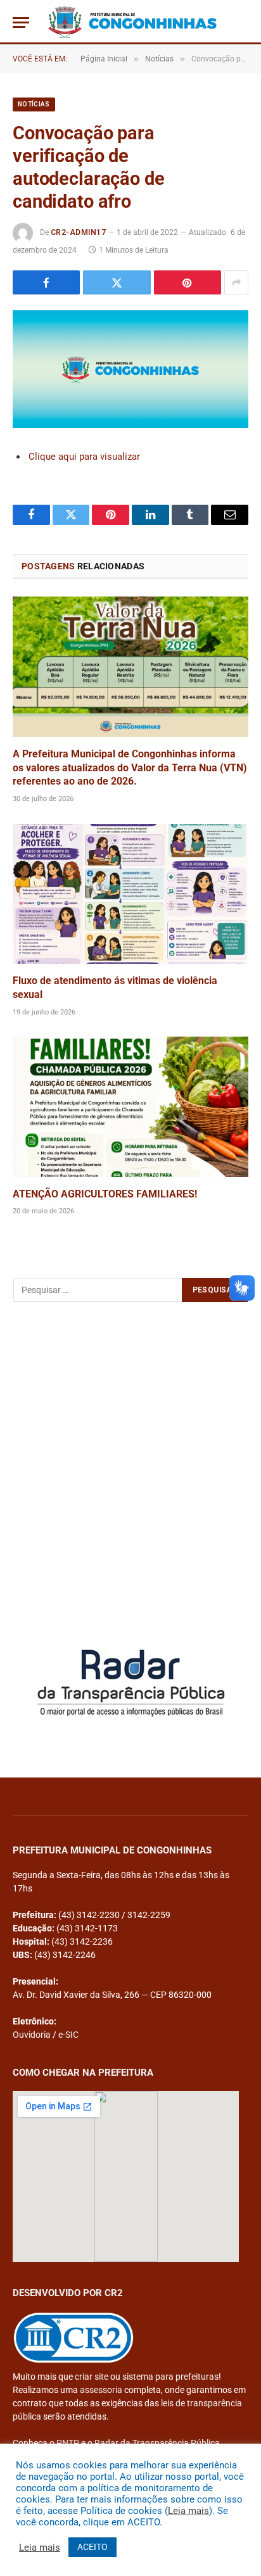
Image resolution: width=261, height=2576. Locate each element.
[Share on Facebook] (46, 282)
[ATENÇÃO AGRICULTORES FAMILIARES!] (130, 1107)
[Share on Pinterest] (188, 282)
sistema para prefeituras (170, 2377)
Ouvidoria (32, 2035)
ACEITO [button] (92, 2547)
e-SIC (68, 2035)
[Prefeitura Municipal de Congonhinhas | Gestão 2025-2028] (132, 22)
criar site (92, 2377)
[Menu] (21, 22)
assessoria (101, 2390)
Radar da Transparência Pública (157, 2443)
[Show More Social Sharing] (236, 282)
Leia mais (188, 2511)
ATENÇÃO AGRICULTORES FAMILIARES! (105, 1194)
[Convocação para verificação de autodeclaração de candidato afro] (130, 369)
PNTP (68, 2443)
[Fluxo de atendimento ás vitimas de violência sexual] (130, 894)
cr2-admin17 (78, 232)
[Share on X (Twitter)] (117, 282)
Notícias (34, 104)
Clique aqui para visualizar (84, 457)
